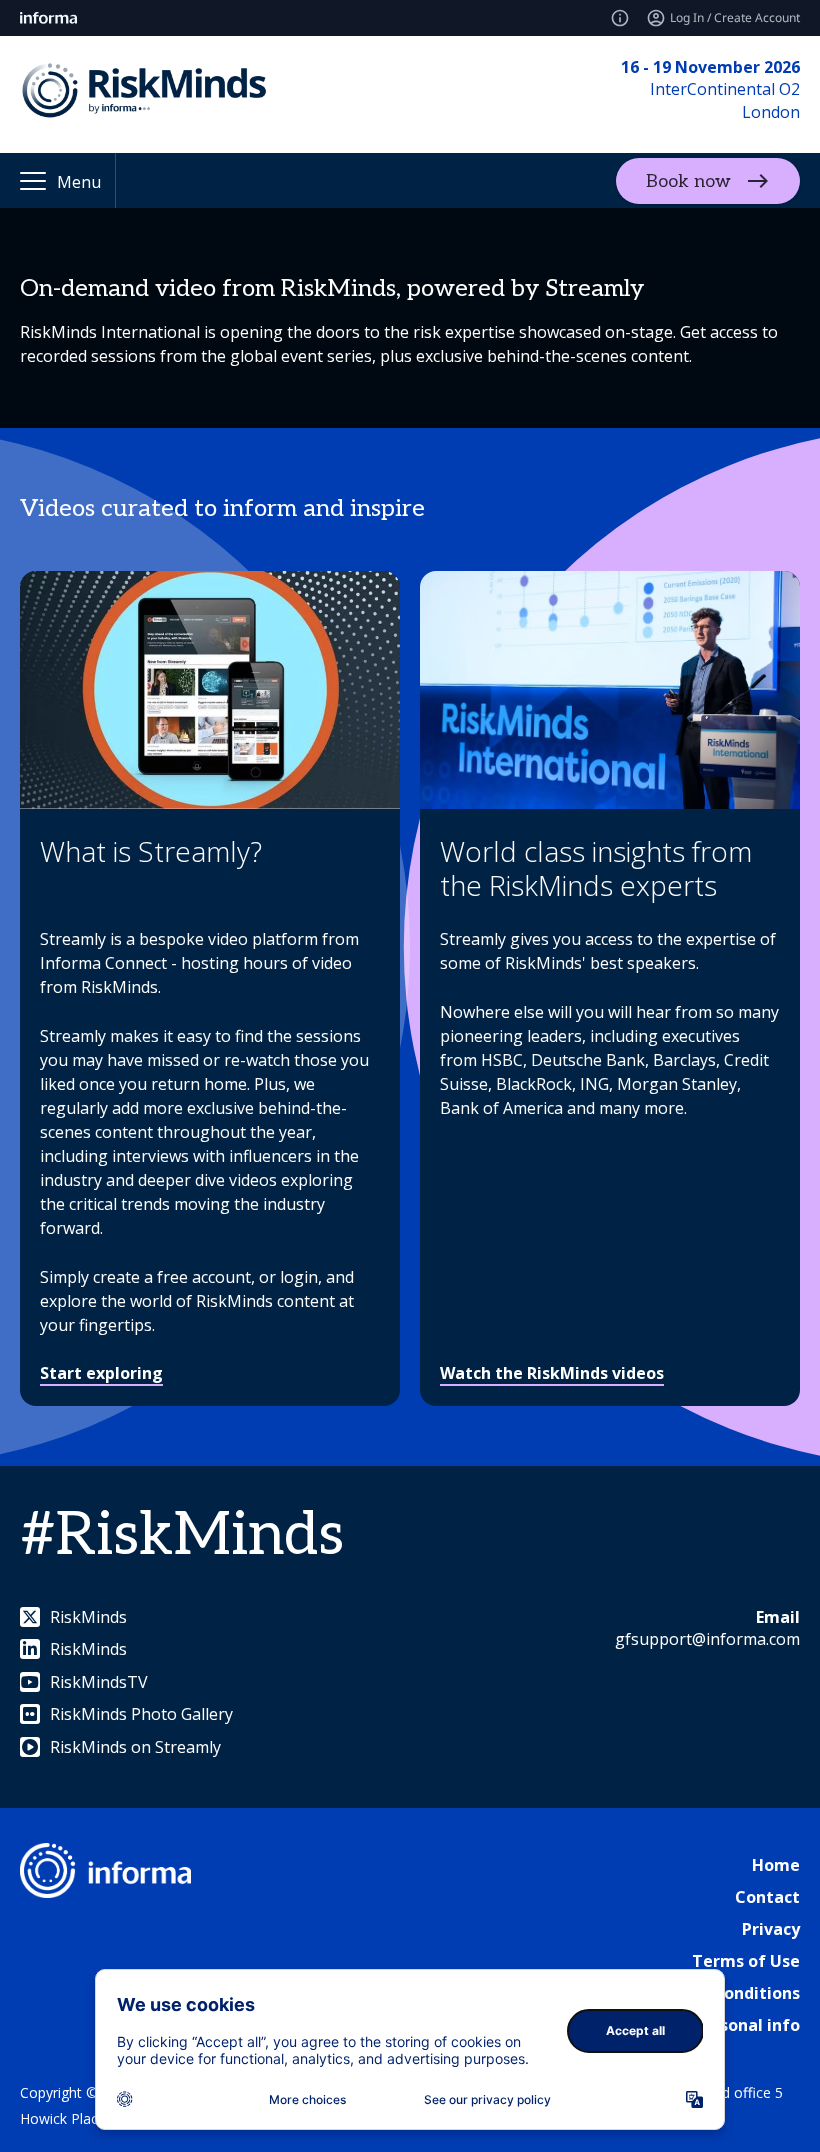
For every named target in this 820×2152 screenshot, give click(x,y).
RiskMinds (88, 1617)
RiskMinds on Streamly (135, 1747)
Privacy (771, 1929)
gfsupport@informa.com (707, 1639)
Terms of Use (746, 1961)
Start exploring (101, 1373)
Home (776, 1865)
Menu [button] (79, 182)
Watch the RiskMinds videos (552, 1373)
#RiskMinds (182, 1536)
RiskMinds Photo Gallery (141, 1714)
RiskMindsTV (99, 1682)
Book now (688, 180)
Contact (767, 1897)
